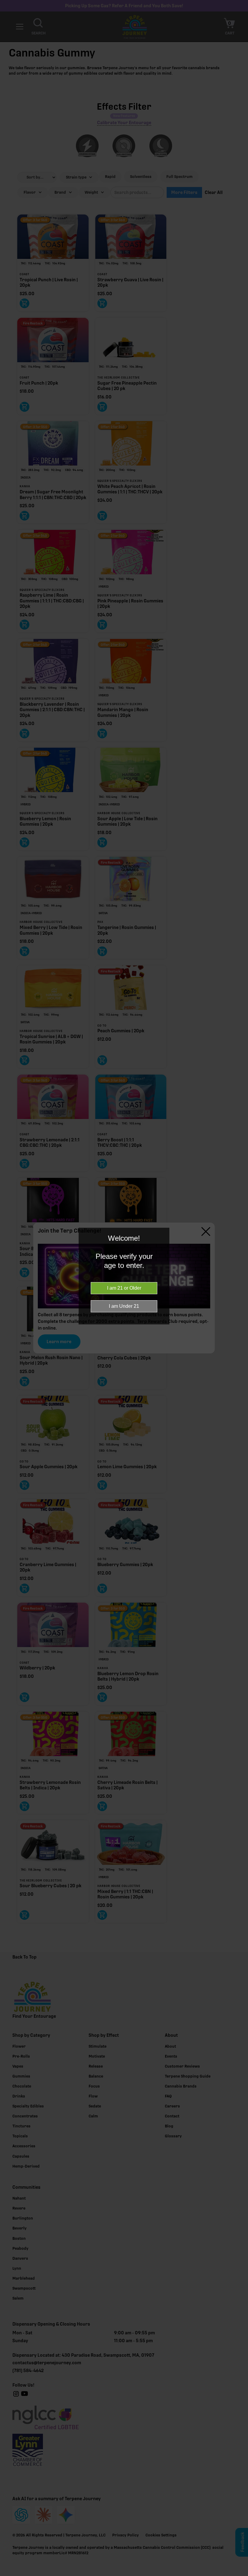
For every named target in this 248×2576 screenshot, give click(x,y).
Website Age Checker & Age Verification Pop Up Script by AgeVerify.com (240, 2574)
